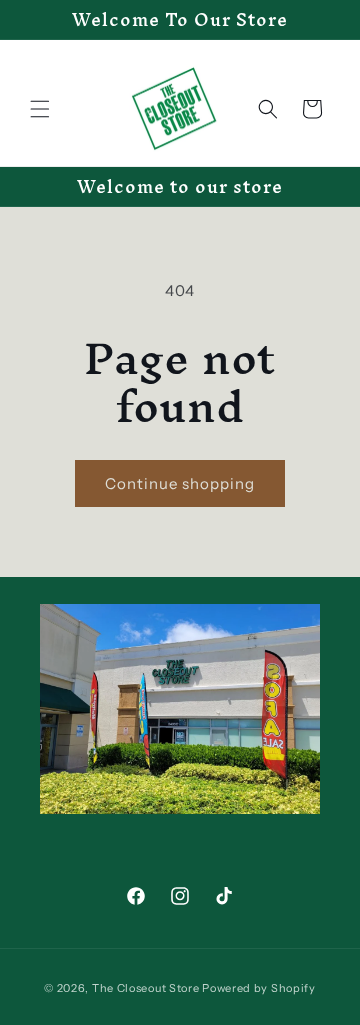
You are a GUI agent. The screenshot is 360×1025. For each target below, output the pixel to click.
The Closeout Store (146, 988)
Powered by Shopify (259, 988)
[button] (40, 109)
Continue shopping (180, 483)
